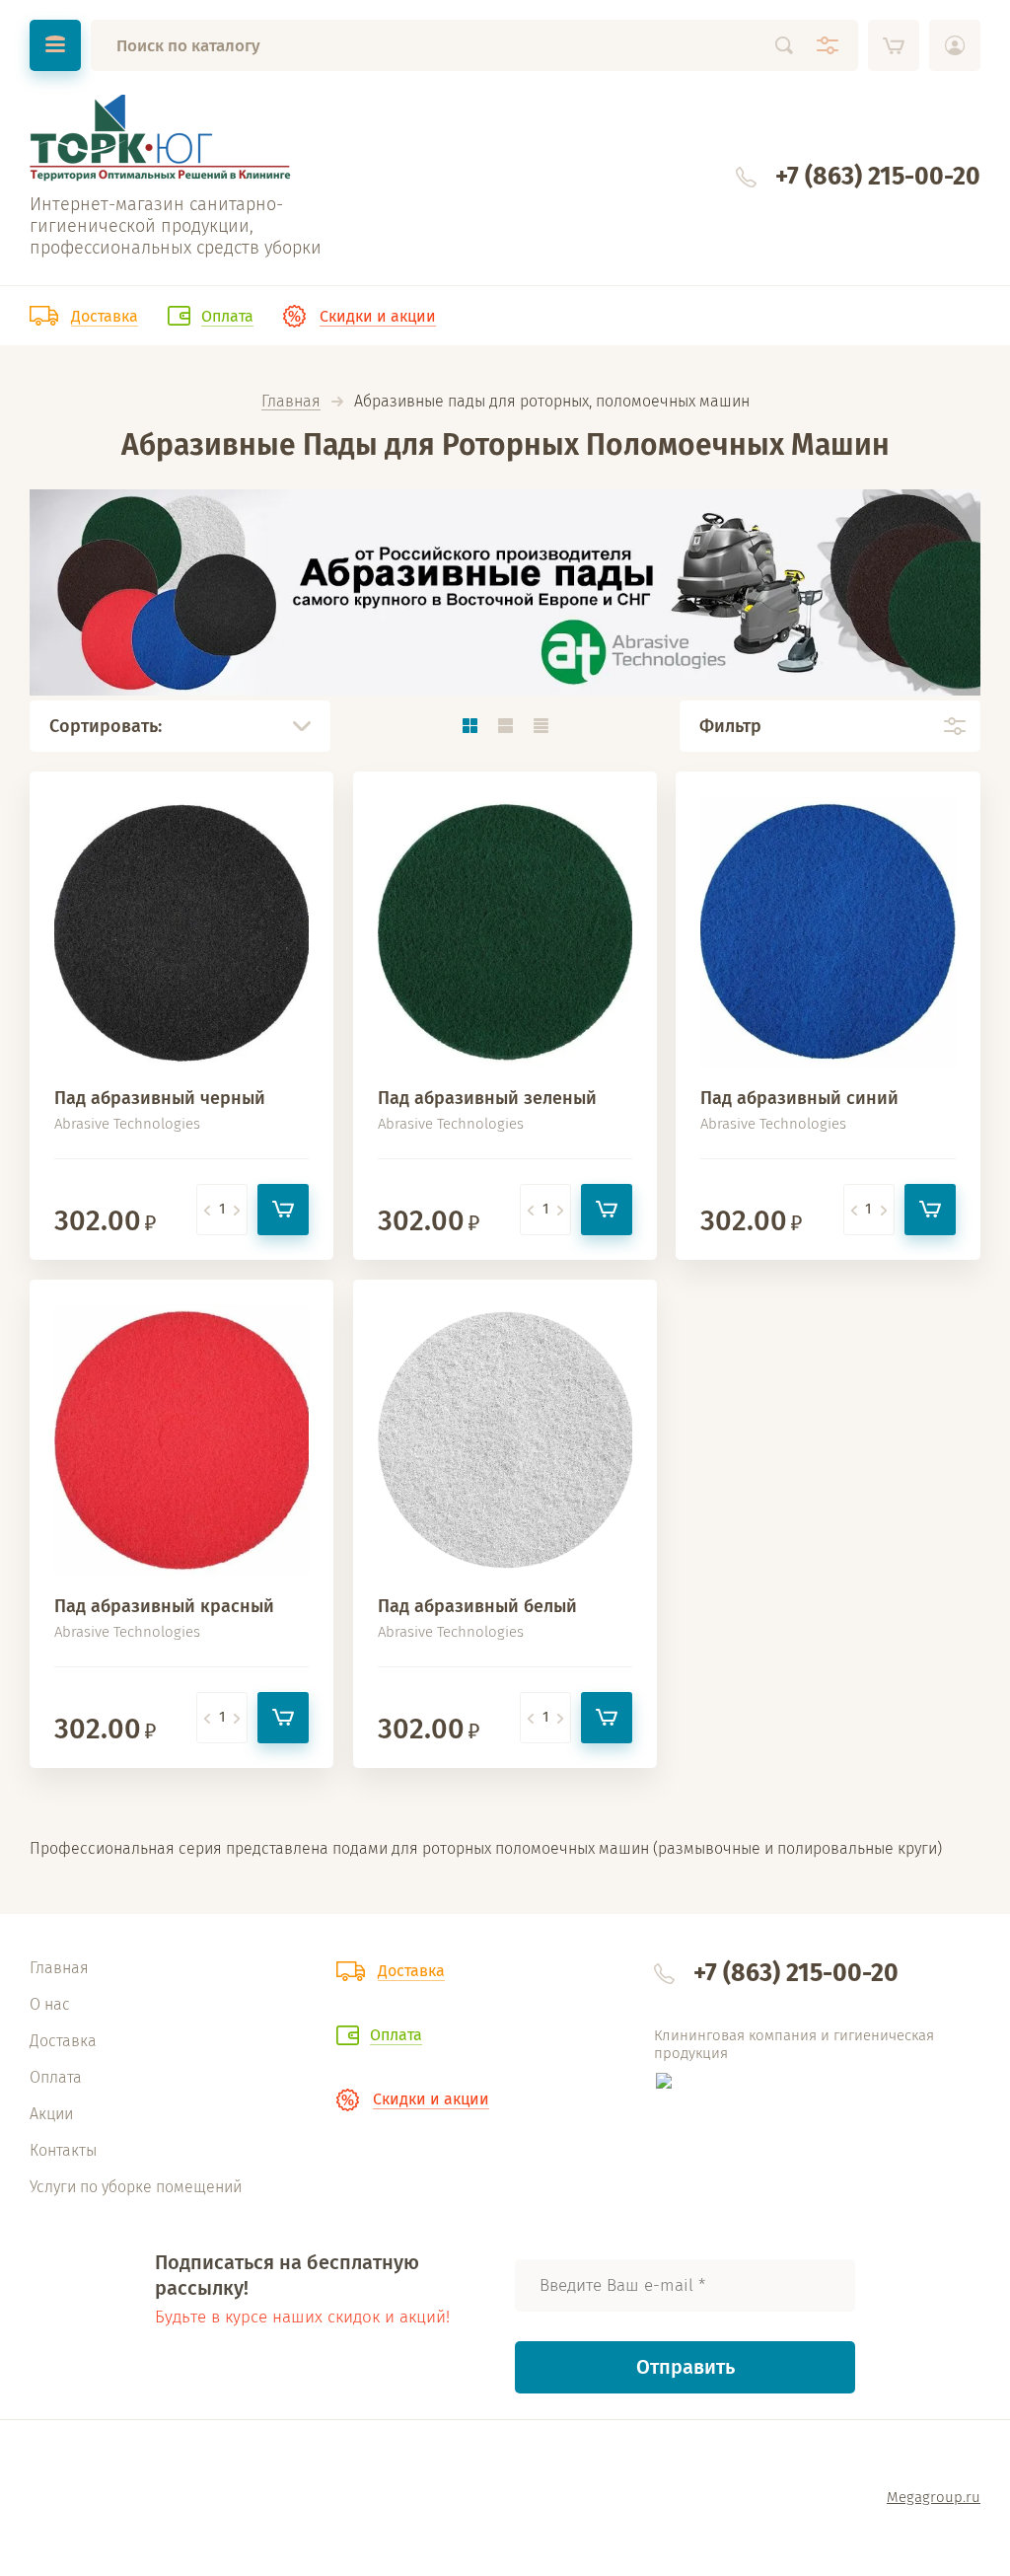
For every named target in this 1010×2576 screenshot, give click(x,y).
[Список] (505, 726)
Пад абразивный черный (160, 1098)
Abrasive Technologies (127, 1124)
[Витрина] (469, 726)
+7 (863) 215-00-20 (878, 177)
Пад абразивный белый (477, 1606)
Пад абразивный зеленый (487, 1098)
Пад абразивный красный (164, 1606)
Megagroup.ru (934, 2497)
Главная (291, 402)
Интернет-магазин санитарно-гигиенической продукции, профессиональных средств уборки (176, 226)
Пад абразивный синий (799, 1098)
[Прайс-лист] (541, 726)
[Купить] (283, 1210)
